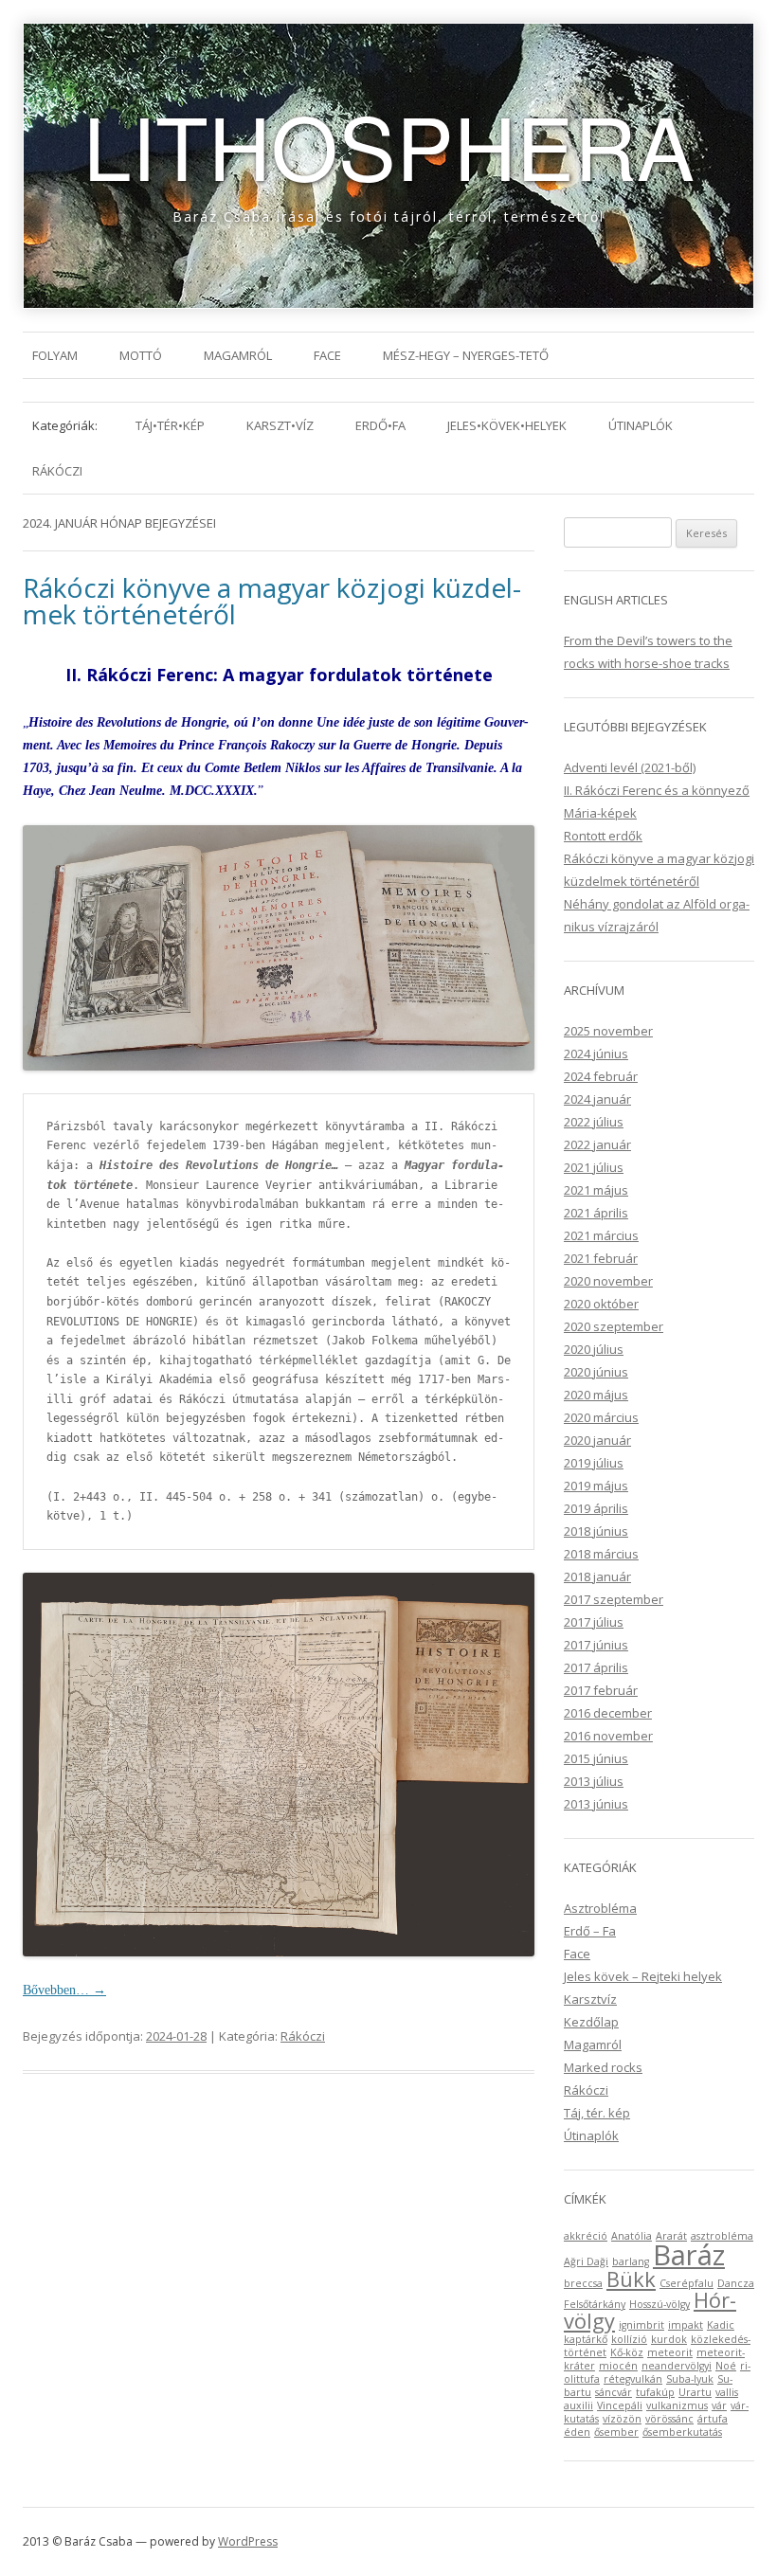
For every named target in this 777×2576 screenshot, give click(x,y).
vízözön (622, 2419)
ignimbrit (641, 2325)
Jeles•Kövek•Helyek (507, 425)
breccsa (583, 2283)
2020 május (596, 1395)
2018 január (597, 1576)
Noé (726, 2366)
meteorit (670, 2352)
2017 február (601, 1690)
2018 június (596, 1531)
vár (719, 2405)
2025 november (608, 1031)
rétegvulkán (633, 2379)
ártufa (713, 2419)
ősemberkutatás (682, 2432)
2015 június (596, 1758)
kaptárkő (586, 2339)
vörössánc (669, 2419)
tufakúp (655, 2392)
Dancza (736, 2283)
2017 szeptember (614, 1599)
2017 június (596, 1645)
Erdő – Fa (590, 1931)
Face (327, 355)
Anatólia (632, 2236)
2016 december (608, 1713)
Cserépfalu (687, 2283)
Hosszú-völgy (660, 2304)
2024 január (597, 1099)
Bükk (631, 2279)
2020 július (594, 1349)
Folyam (55, 355)
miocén (618, 2366)
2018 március (601, 1554)
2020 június (596, 1372)
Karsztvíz (590, 1999)
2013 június (596, 1804)
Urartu (695, 2392)
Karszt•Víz (280, 425)
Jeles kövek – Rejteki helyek (643, 1976)
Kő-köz (627, 2352)
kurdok (669, 2339)
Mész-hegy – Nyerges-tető (466, 355)
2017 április (596, 1667)
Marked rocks (603, 2067)
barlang (631, 2261)
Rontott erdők (603, 836)
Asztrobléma (600, 1908)
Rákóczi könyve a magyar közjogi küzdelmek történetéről (272, 601)
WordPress (248, 2541)
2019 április (596, 1508)
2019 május (596, 1486)
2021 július (594, 1167)
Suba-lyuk (690, 2379)
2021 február (601, 1258)
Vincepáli (620, 2405)
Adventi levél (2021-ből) (630, 767)
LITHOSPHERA (389, 144)
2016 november (608, 1736)
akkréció (586, 2236)
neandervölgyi (677, 2366)
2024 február (601, 1076)
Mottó (141, 355)
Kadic (721, 2325)
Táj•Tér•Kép (170, 425)
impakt (686, 2325)
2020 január (597, 1440)
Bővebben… (64, 1990)
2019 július (594, 1463)
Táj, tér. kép (597, 2113)
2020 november (608, 1281)
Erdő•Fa (380, 425)
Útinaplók (641, 425)
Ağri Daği (586, 2261)
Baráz (689, 2255)
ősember (616, 2432)
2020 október (601, 1304)
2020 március (601, 1417)
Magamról (238, 355)
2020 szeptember (614, 1326)
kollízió (629, 2339)
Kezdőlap (591, 2022)
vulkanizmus (677, 2405)
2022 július (594, 1122)
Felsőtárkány (595, 2304)
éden (577, 2432)
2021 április (596, 1213)
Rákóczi (57, 471)
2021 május (596, 1190)
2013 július (594, 1781)
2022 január (597, 1144)
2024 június (596, 1054)
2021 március (601, 1235)
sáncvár (614, 2392)
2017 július (594, 1622)
